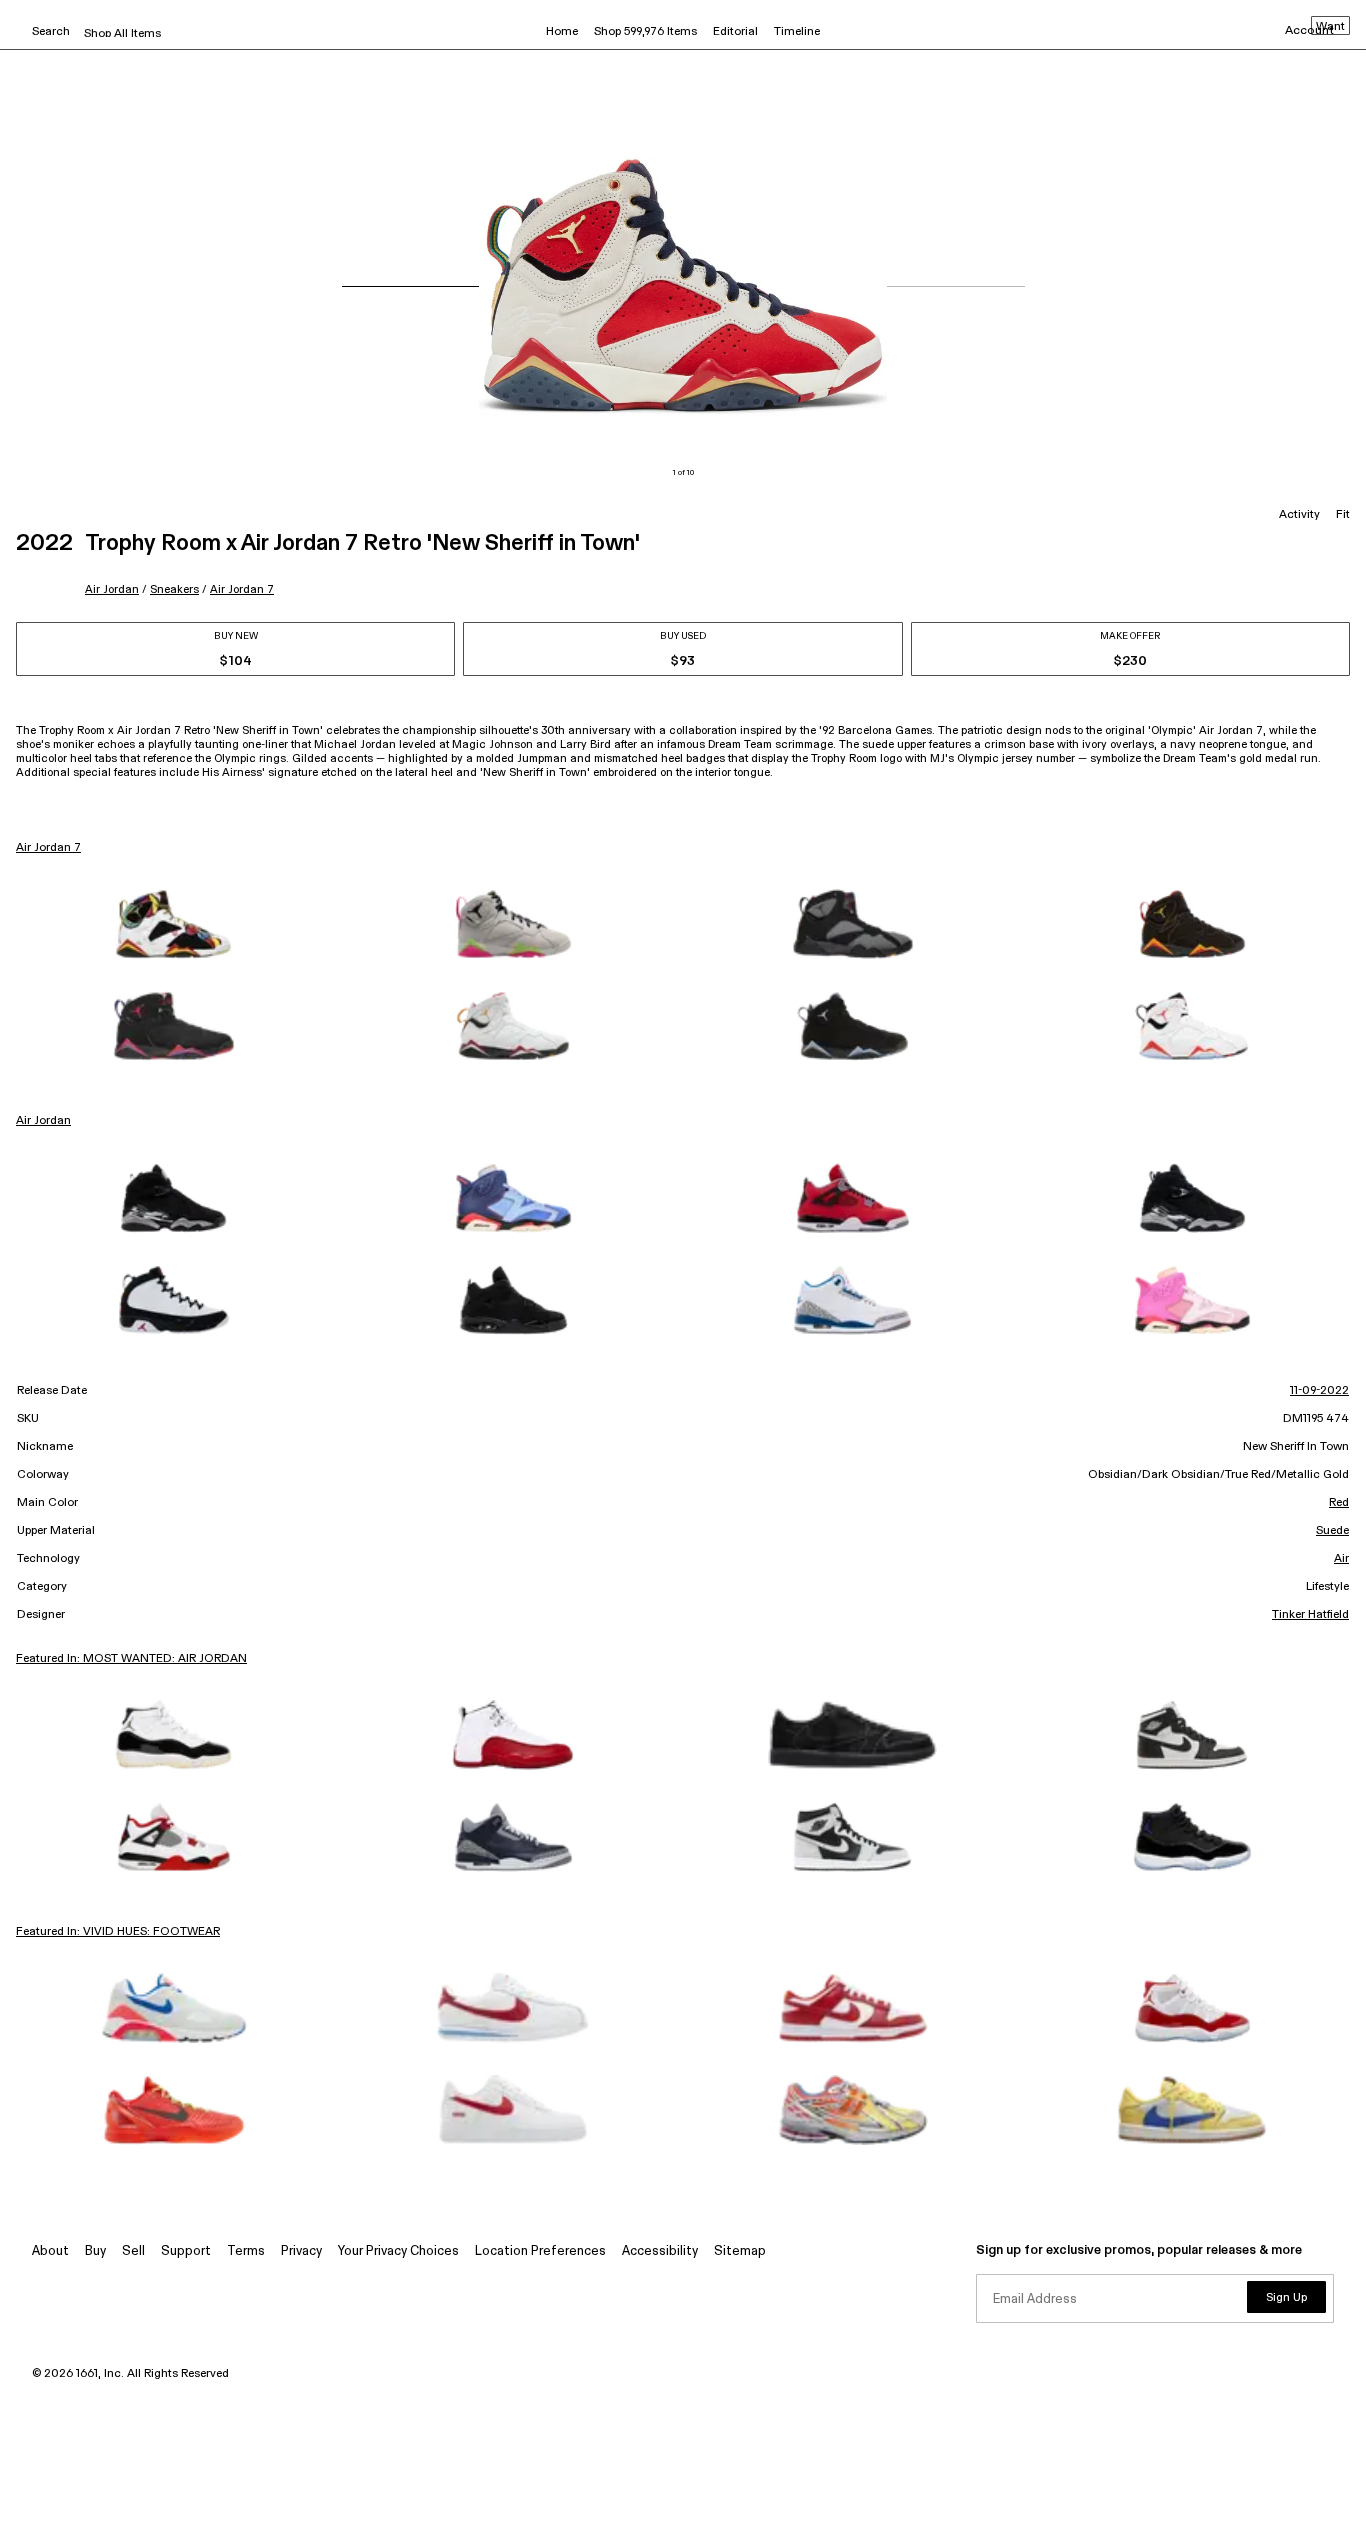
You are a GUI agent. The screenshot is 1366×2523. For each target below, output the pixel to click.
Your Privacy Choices (398, 2251)
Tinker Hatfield (1310, 1615)
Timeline (797, 32)
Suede (1332, 1531)
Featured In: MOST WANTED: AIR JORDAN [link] (131, 1659)
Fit (1343, 515)
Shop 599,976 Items (645, 32)
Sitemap (740, 2251)
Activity (1299, 515)
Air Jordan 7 (242, 589)
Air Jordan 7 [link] (48, 848)
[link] (174, 924)
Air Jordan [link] (43, 1121)
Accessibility (660, 2251)
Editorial (735, 32)
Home (562, 32)
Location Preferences (540, 2251)
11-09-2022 (1319, 1391)
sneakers (174, 589)
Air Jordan (112, 589)
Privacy (301, 2251)
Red (1339, 1503)
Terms (246, 2251)
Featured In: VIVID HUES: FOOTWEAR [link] (118, 1932)
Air (1341, 1559)
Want (1330, 27)
